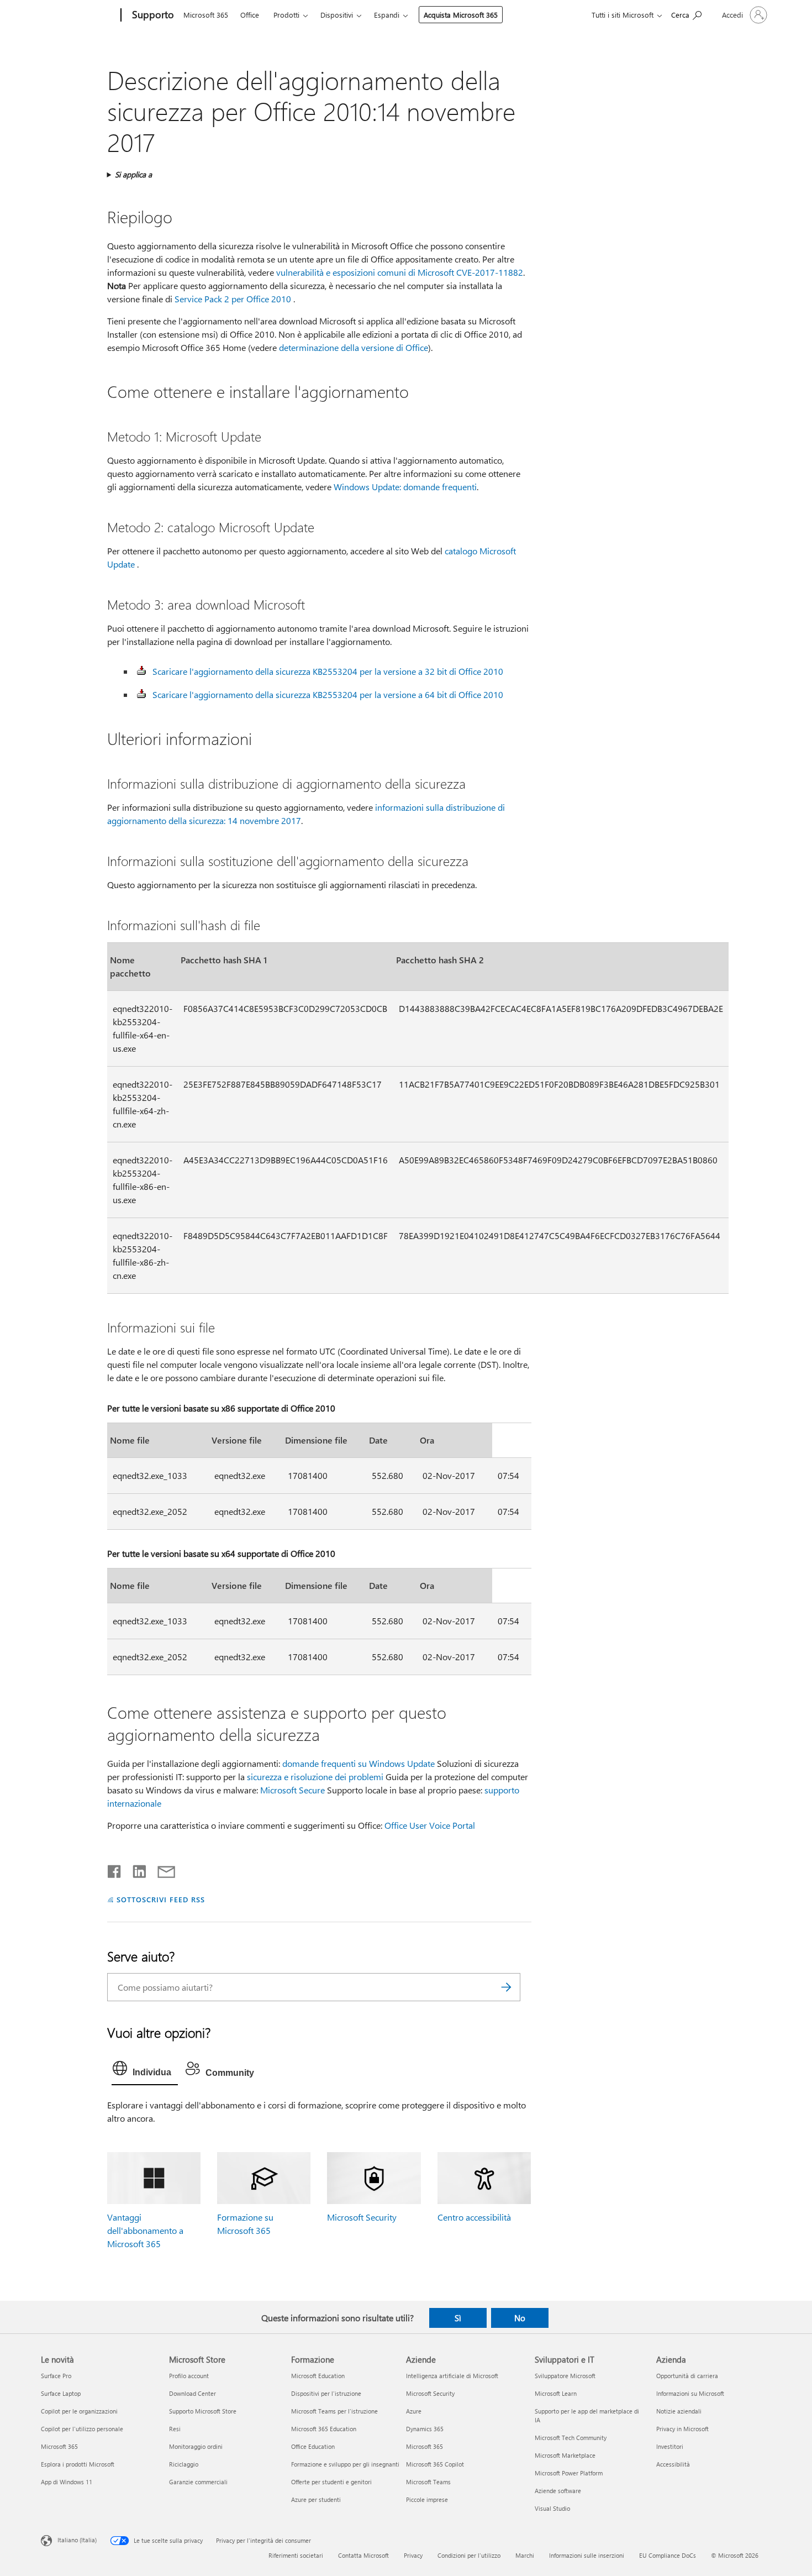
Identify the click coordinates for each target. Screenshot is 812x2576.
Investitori (670, 2446)
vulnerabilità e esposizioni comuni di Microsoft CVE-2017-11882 (400, 272)
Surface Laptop (61, 2393)
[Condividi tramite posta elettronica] (161, 1869)
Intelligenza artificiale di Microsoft (452, 2376)
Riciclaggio (184, 2464)
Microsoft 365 (206, 15)
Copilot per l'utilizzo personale (82, 2429)
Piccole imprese (427, 2499)
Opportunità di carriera (687, 2376)
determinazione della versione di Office (354, 347)
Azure (414, 2411)
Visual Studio (552, 2508)
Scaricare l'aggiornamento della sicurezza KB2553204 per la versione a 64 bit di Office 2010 (328, 694)
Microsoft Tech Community (571, 2438)
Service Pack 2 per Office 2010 (233, 299)
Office (250, 15)
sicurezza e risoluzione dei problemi (315, 1777)
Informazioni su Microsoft (690, 2393)
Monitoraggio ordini (196, 2446)
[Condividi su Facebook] (115, 1869)
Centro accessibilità (474, 2217)
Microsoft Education (318, 2376)
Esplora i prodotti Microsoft (78, 2464)
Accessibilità (673, 2464)
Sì (458, 2318)
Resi (175, 2429)
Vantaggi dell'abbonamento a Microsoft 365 (145, 2230)
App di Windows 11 (67, 2482)
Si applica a (133, 174)
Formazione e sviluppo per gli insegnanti (345, 2464)
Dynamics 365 (425, 2429)
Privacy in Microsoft (682, 2429)
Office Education (313, 2446)
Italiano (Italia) (77, 2540)
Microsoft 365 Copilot (435, 2464)
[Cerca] (507, 1987)
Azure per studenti (316, 2499)
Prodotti (286, 15)
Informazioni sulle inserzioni (587, 2555)
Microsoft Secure (292, 1790)
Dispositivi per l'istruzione (326, 2393)
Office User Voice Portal (430, 1825)
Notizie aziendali (679, 2411)
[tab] (145, 2071)
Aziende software (558, 2491)
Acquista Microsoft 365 (461, 15)
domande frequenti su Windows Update (358, 1763)
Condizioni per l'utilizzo (469, 2555)
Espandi (387, 15)
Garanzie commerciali (198, 2482)
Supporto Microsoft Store (203, 2411)
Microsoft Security (362, 2217)
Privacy (413, 2555)
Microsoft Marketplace (565, 2455)
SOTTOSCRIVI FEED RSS (161, 1899)
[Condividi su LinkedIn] (135, 1869)
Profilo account (189, 2376)
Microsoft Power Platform (569, 2473)
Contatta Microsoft (363, 2555)
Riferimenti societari (296, 2555)
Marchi (525, 2555)
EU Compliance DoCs (668, 2555)
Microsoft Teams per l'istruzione (334, 2411)
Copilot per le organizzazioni (79, 2411)
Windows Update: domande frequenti (405, 487)
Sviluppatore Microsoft (565, 2376)
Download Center (193, 2393)
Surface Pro (56, 2376)
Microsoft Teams (428, 2482)
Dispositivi (337, 15)
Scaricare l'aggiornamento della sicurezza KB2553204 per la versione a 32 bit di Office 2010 (328, 671)
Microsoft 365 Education (324, 2429)
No (520, 2318)
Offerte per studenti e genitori (331, 2482)
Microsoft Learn (556, 2393)
